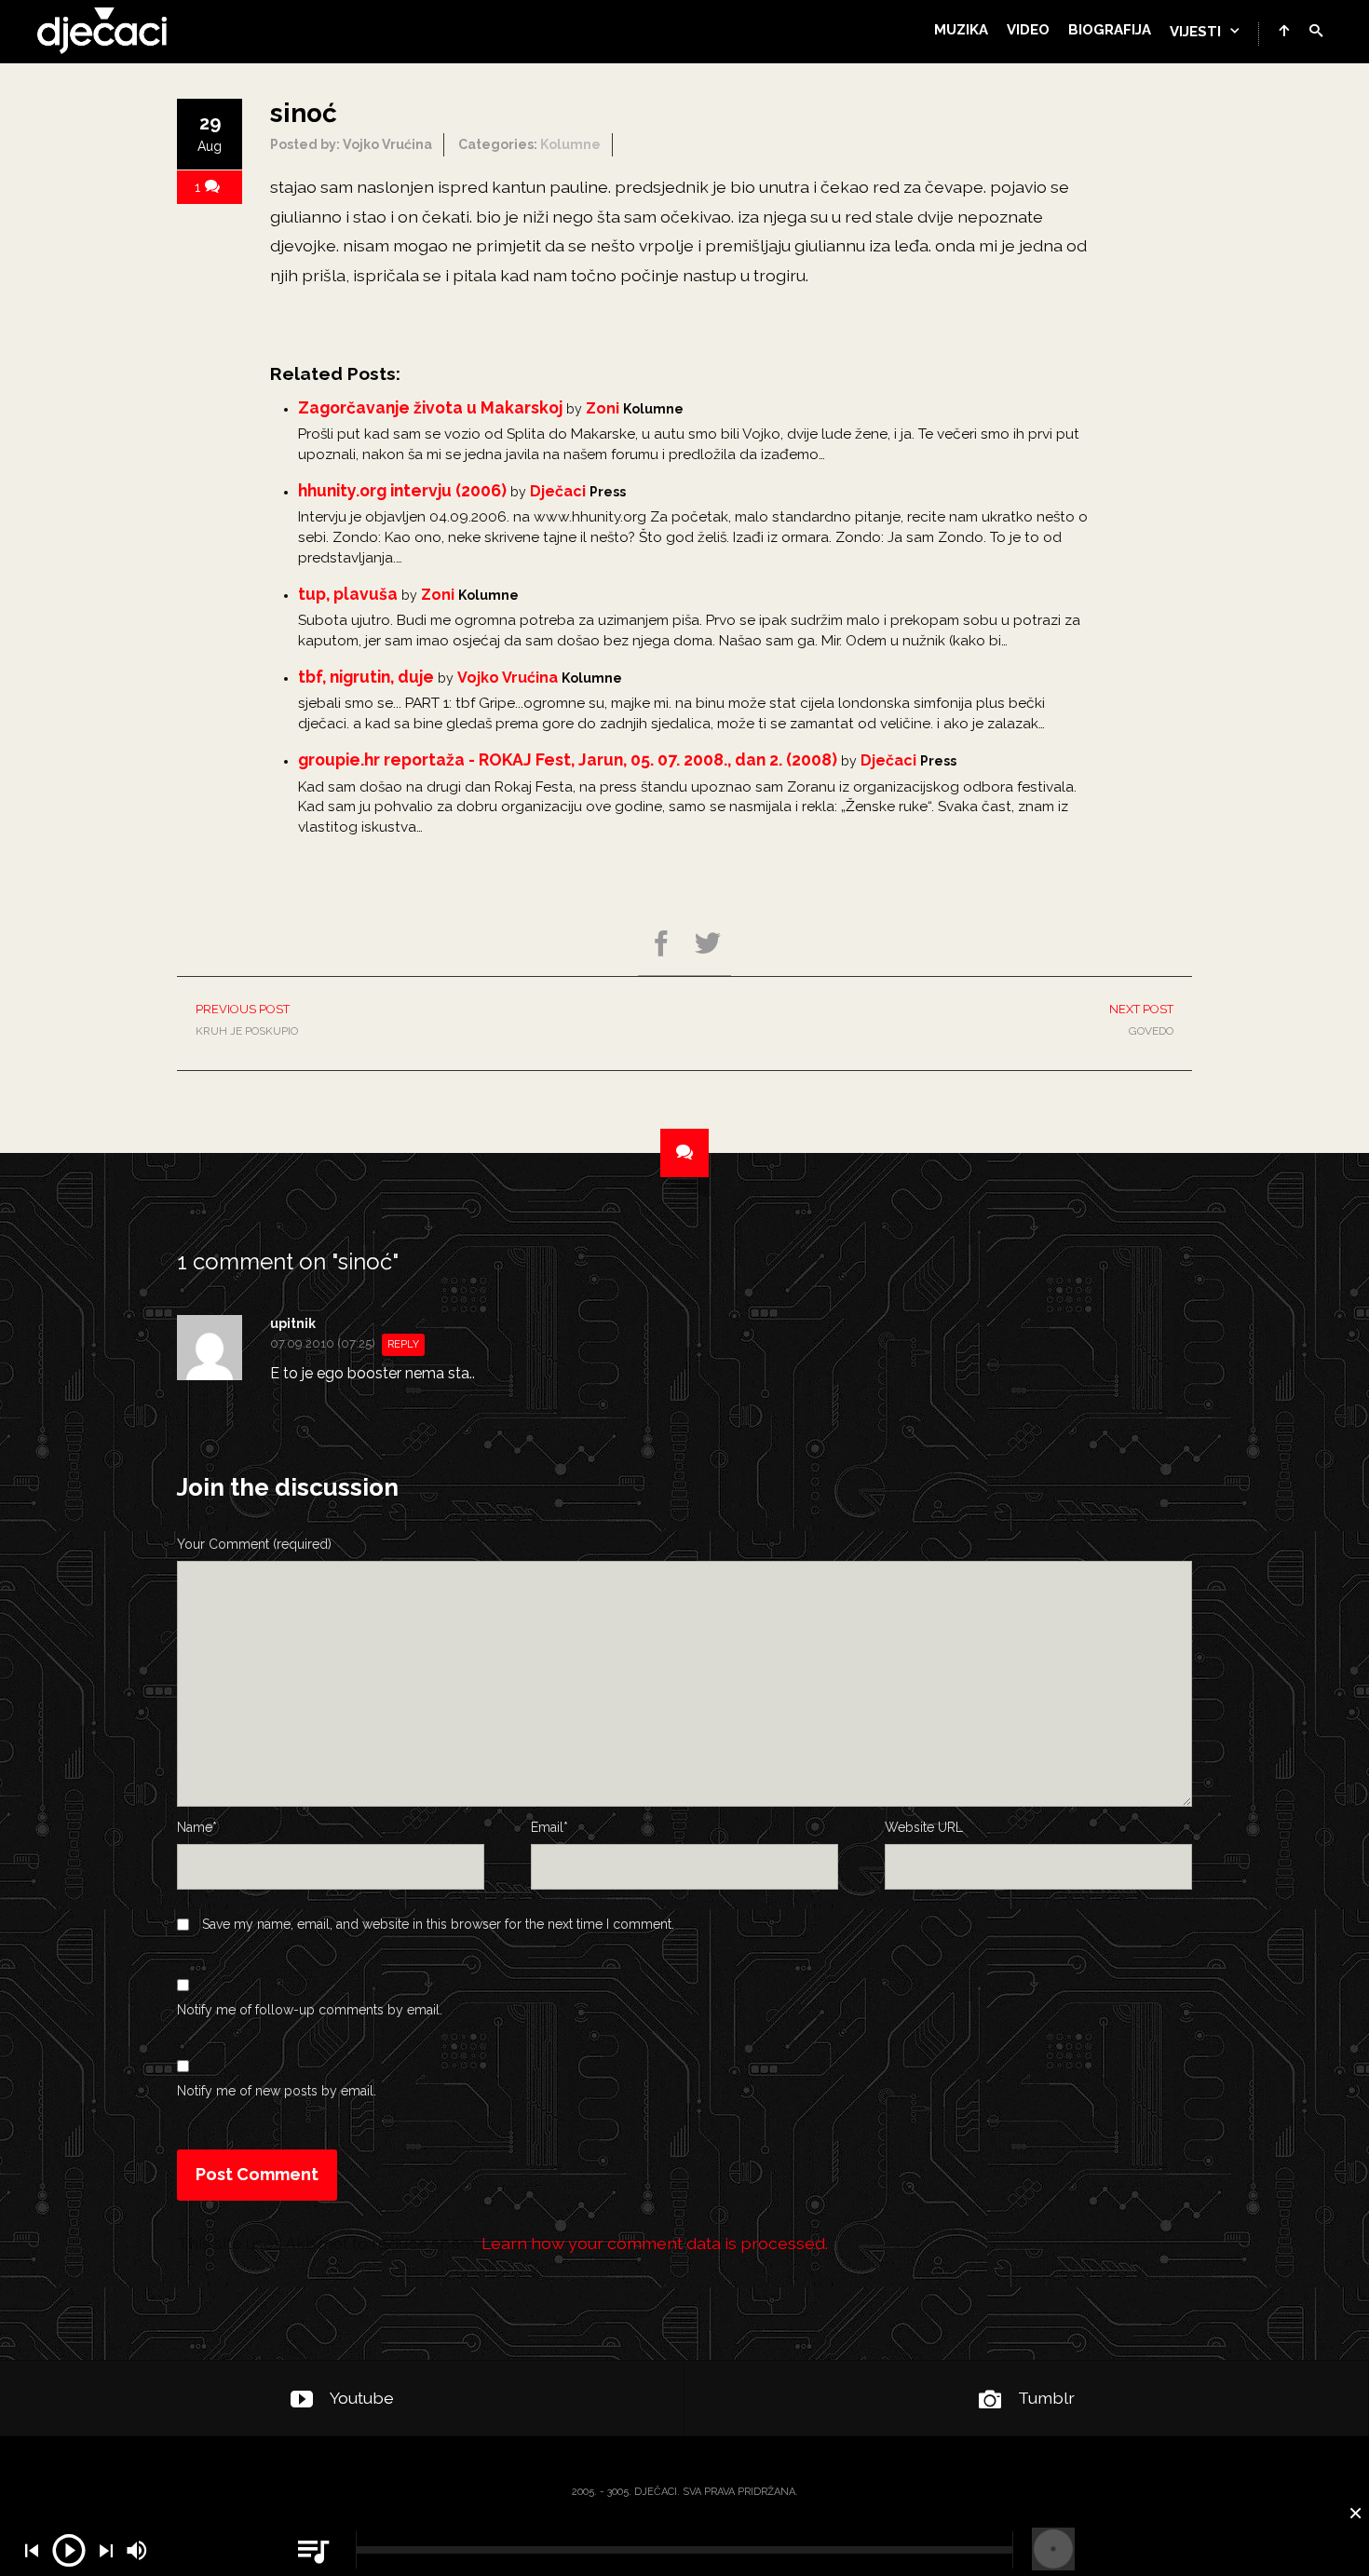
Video (1028, 30)
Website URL (924, 1827)
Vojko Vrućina (508, 678)
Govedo (1141, 1020)
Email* (549, 1827)
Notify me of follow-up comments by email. (310, 2010)
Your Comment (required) (254, 1544)
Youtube (362, 2398)
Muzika (961, 30)
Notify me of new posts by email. (277, 2091)
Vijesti (1195, 32)
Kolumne (570, 144)
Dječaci (558, 491)
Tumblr (1046, 2398)
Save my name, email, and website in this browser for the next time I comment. (438, 1924)
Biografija (1110, 30)
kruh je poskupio (247, 1020)
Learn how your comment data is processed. (655, 2243)
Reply (403, 1344)
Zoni (603, 408)
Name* (197, 1827)
